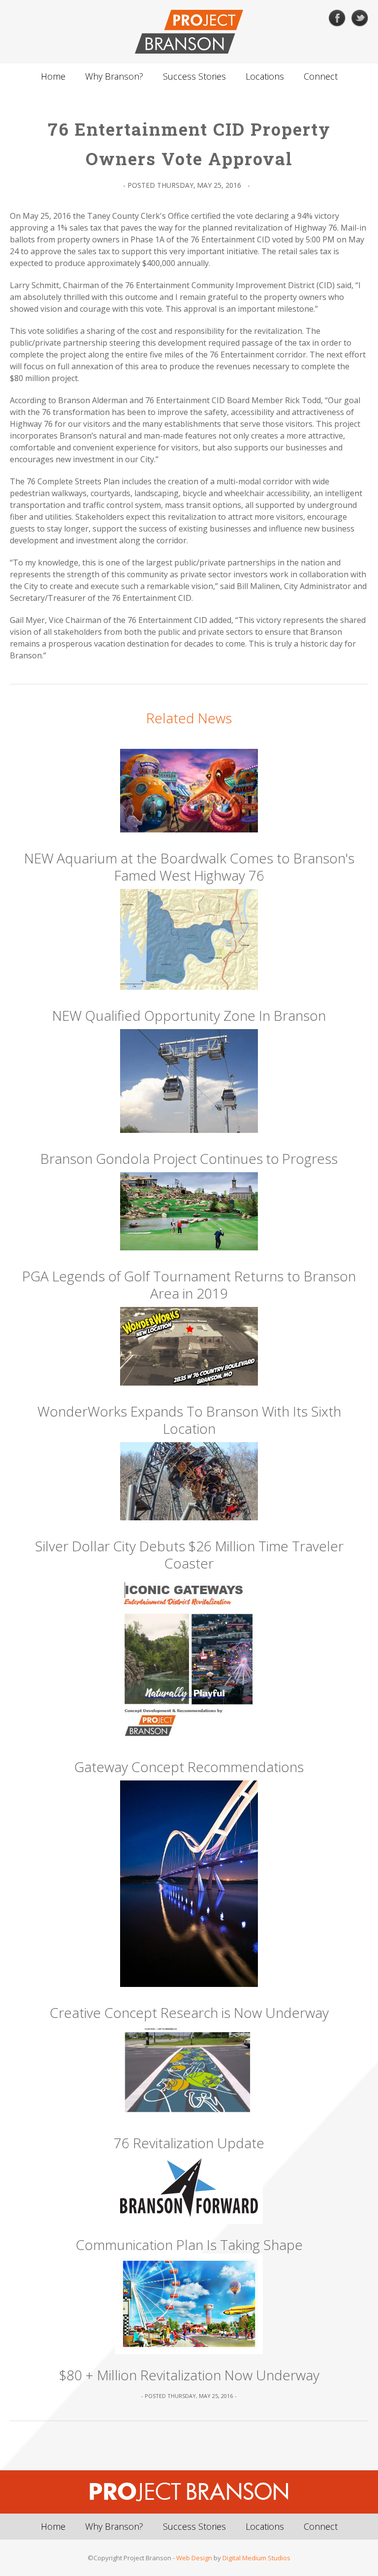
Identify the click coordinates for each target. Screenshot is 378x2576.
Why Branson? (114, 76)
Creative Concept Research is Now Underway (189, 2013)
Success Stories (194, 76)
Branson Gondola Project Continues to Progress (189, 1159)
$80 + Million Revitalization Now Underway (189, 2375)
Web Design (194, 2558)
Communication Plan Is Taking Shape (189, 2245)
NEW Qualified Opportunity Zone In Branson (189, 1016)
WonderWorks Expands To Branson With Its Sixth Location (189, 1420)
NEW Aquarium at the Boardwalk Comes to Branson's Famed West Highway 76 (189, 867)
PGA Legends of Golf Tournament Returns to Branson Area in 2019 (189, 1285)
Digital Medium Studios (256, 2558)
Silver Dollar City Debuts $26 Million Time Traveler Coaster (189, 1555)
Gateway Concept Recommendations (189, 1767)
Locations (265, 76)
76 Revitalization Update (189, 2143)
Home (53, 76)
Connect (321, 76)
